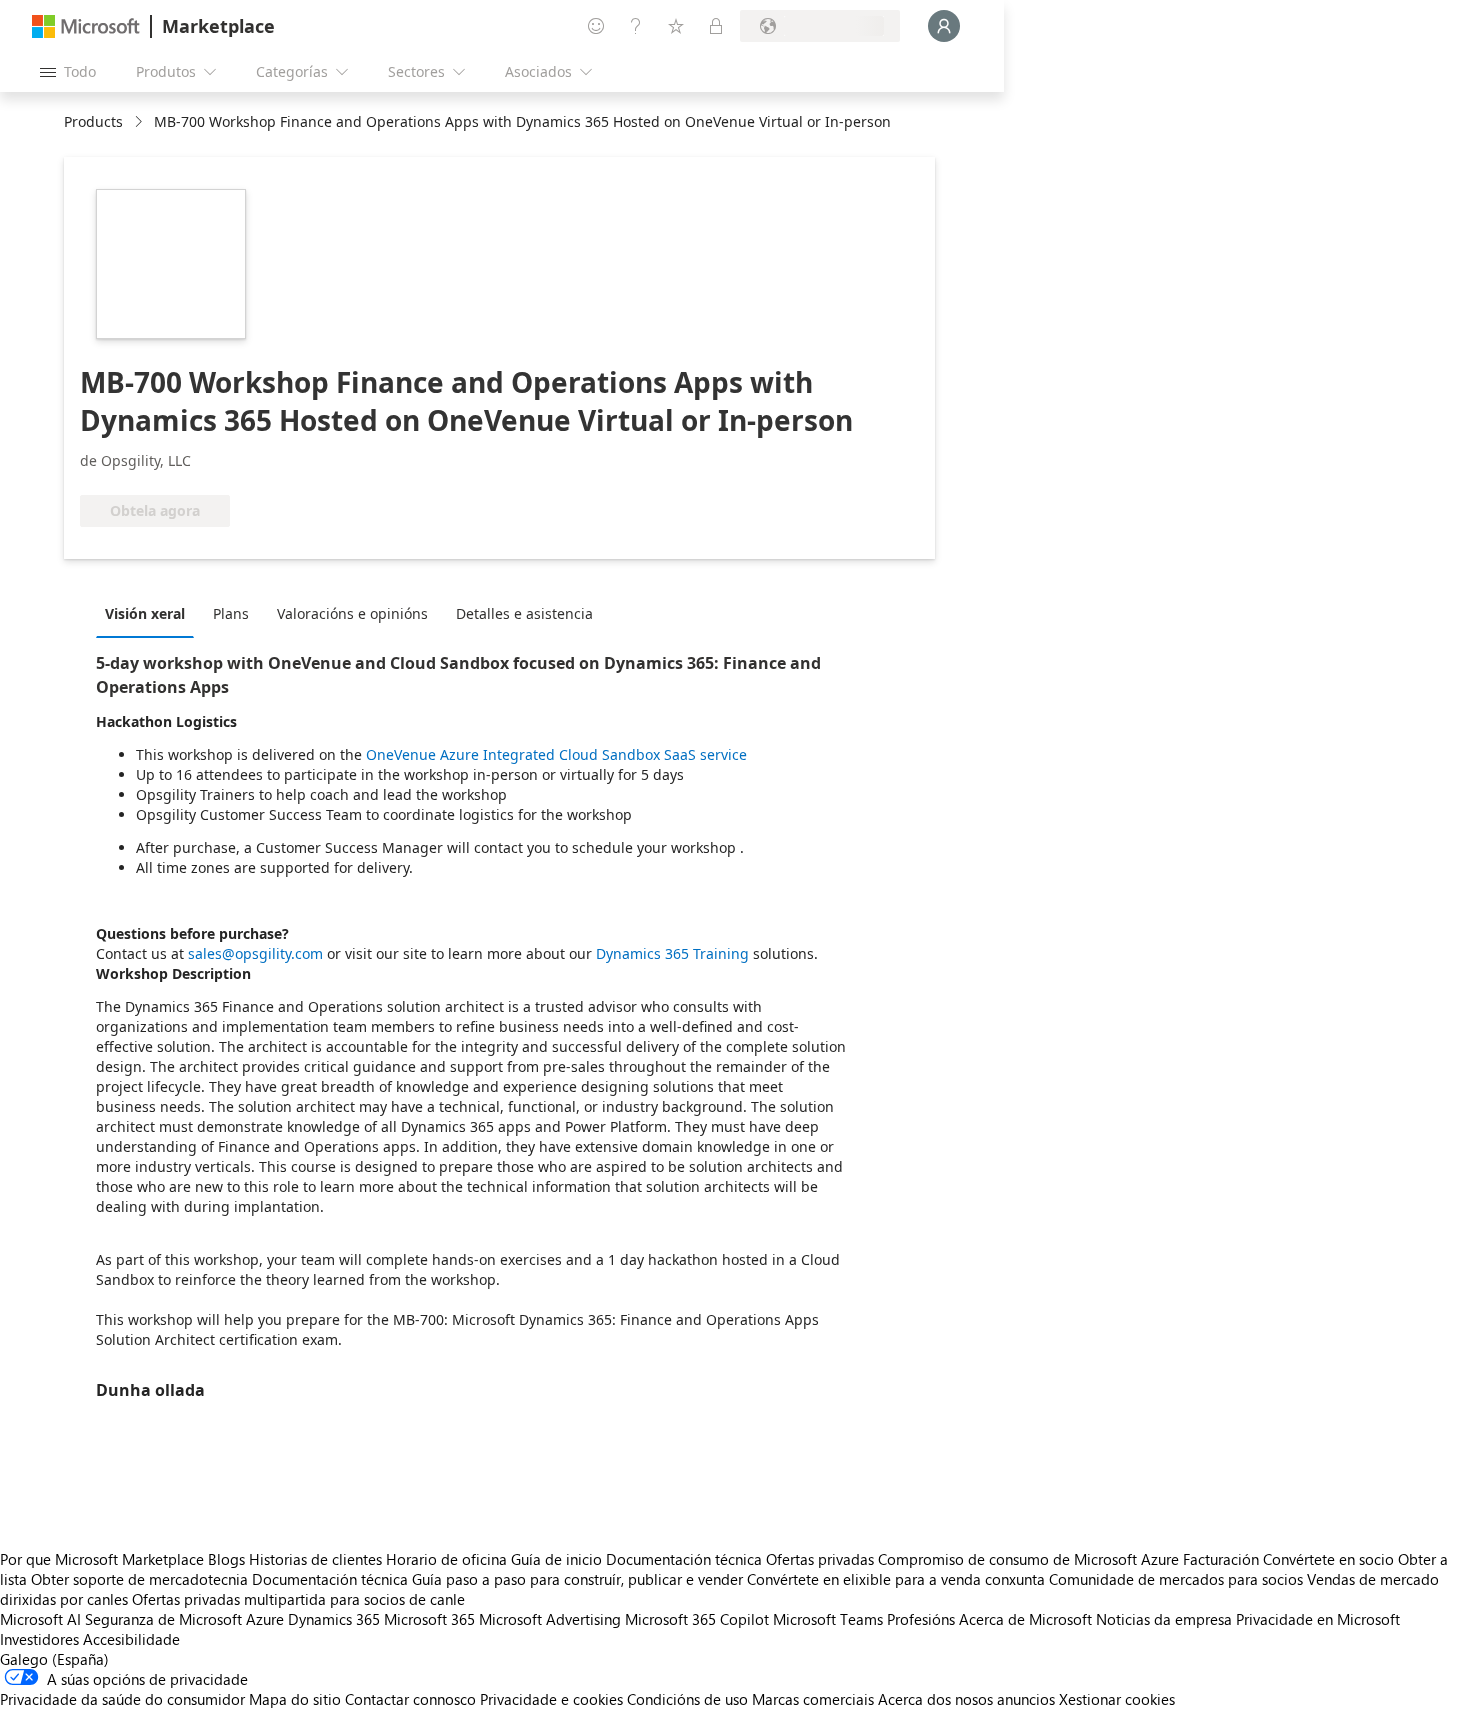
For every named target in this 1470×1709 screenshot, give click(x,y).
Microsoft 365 (429, 1619)
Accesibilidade (131, 1639)
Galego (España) (54, 1659)
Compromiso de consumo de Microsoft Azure (1030, 1559)
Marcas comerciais (813, 1699)
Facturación (1221, 1559)
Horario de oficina (446, 1559)
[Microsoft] (86, 26)
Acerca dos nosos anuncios (966, 1699)
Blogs (226, 1559)
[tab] (150, 613)
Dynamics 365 (334, 1619)
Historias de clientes (315, 1559)
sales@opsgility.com (255, 953)
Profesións (921, 1619)
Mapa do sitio (295, 1699)
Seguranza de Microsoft (163, 1619)
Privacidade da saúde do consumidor (122, 1699)
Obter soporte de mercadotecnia (139, 1579)
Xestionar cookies (1117, 1699)
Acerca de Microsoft (1025, 1619)
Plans (231, 613)
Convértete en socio (1328, 1559)
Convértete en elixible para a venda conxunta (896, 1579)
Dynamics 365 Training (672, 953)
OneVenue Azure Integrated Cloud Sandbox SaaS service (556, 754)
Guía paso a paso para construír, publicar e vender (577, 1579)
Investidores (39, 1639)
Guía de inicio (556, 1559)
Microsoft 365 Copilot (697, 1619)
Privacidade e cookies (551, 1699)
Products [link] (93, 121)
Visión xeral (145, 613)
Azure (265, 1619)
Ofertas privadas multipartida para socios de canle (298, 1599)
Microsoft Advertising (550, 1619)
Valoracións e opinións (352, 613)
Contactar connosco (410, 1699)
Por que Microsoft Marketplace (102, 1559)
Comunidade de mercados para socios (1176, 1579)
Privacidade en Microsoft (1318, 1619)
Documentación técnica (684, 1559)
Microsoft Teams (828, 1619)
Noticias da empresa (1164, 1619)
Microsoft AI (40, 1619)
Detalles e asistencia (524, 613)
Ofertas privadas (820, 1559)
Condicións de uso (687, 1699)
